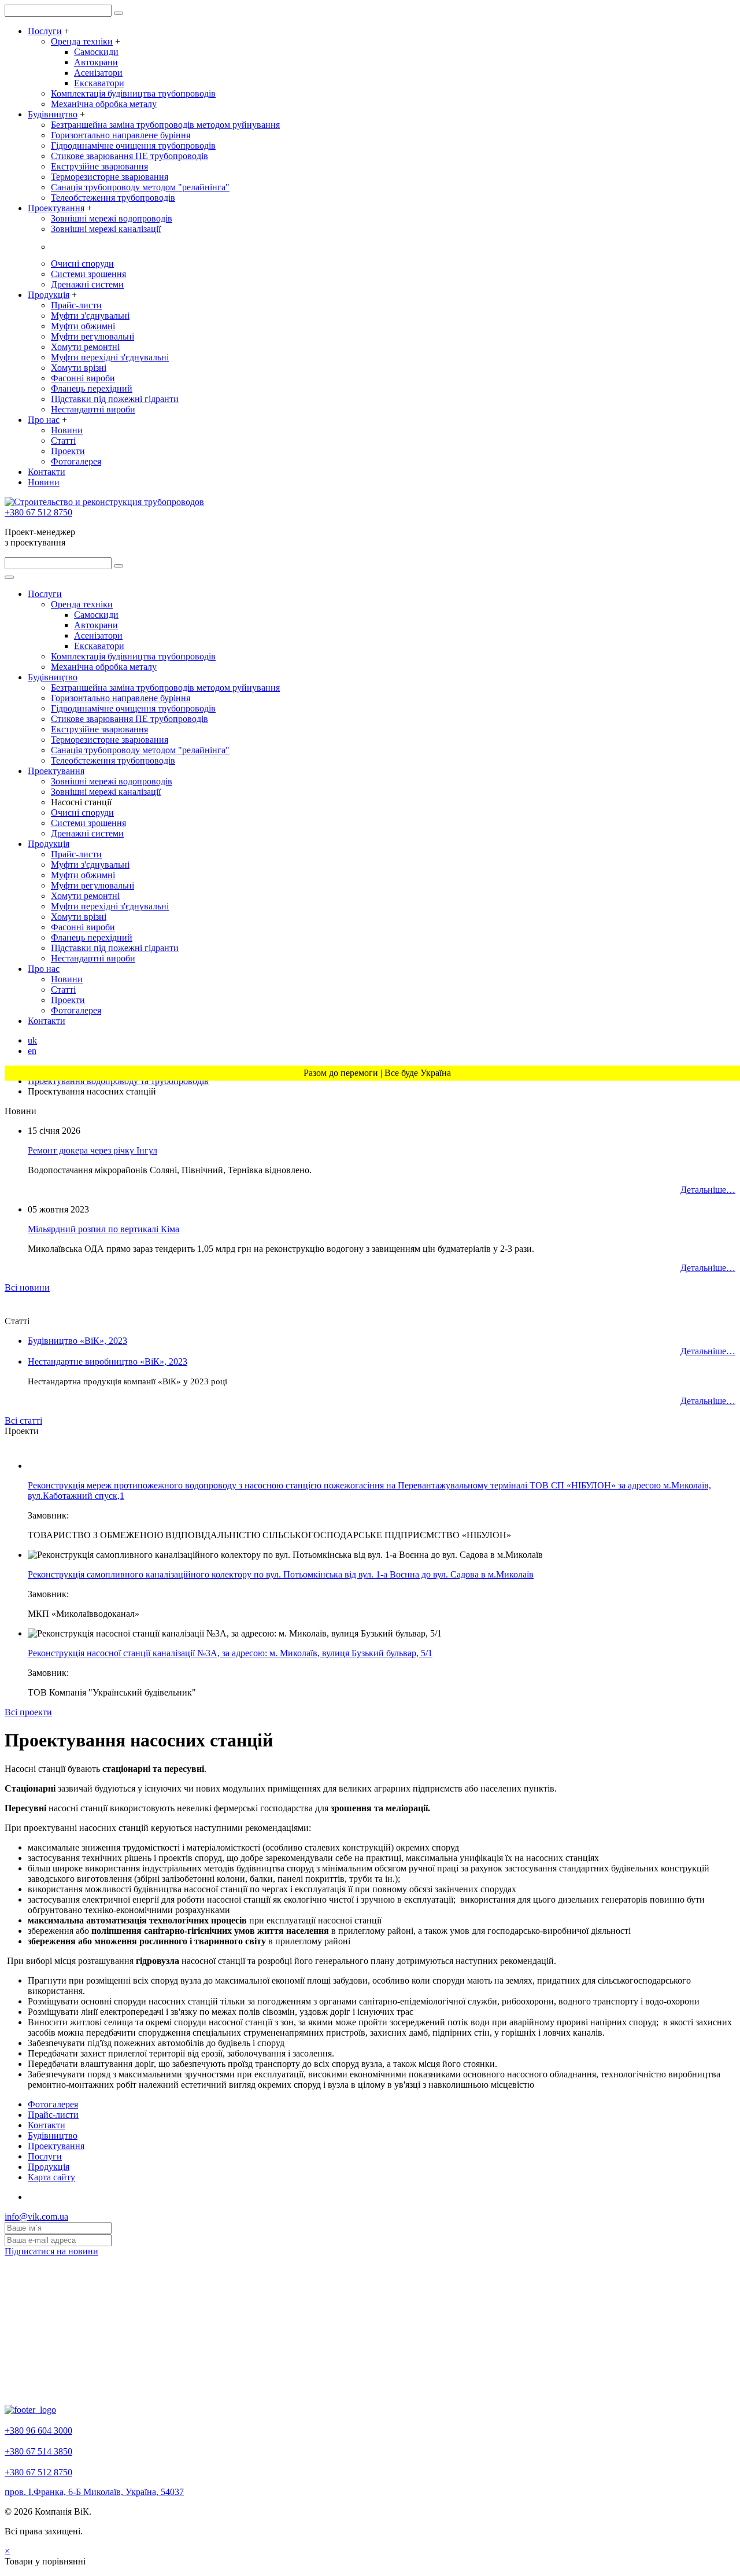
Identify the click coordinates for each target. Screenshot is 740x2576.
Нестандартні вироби (93, 409)
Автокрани (96, 62)
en (32, 1051)
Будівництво (53, 114)
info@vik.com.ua (36, 2216)
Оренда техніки (82, 41)
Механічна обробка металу (104, 104)
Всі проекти (28, 1712)
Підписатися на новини (51, 2251)
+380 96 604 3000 (38, 2431)
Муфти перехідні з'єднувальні (110, 357)
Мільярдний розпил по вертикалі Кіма (103, 1229)
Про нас (44, 420)
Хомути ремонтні (85, 347)
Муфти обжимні (83, 326)
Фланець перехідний (92, 388)
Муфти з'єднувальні (90, 316)
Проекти (68, 451)
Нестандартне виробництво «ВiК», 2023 (108, 1361)
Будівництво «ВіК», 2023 (77, 1341)
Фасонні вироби (83, 378)
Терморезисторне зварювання (110, 177)
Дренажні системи (87, 284)
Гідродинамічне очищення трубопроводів (133, 145)
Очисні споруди (82, 264)
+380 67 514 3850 (38, 2451)
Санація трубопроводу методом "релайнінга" (140, 187)
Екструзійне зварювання (99, 166)
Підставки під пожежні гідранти (115, 399)
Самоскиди (96, 52)
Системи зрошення (88, 274)
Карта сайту (51, 2177)
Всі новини (27, 1287)
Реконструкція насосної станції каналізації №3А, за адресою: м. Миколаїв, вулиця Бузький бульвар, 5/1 (230, 1653)
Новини (67, 430)
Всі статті (23, 1420)
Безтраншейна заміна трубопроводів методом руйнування (165, 125)
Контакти (47, 472)
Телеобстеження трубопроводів (113, 198)
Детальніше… (708, 1190)
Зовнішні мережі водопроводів (112, 218)
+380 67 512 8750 (38, 512)
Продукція (49, 295)
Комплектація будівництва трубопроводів (133, 93)
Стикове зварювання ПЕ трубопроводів (129, 156)
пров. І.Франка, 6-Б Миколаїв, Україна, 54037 (94, 2492)
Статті (63, 441)
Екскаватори (99, 83)
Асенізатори (98, 73)
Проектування (56, 208)
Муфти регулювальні (92, 336)
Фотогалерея (76, 461)
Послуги (45, 31)
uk (32, 1040)
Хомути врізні (79, 368)
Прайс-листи (76, 305)
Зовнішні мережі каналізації (106, 229)
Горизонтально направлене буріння (121, 135)
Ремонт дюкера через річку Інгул (92, 1150)
